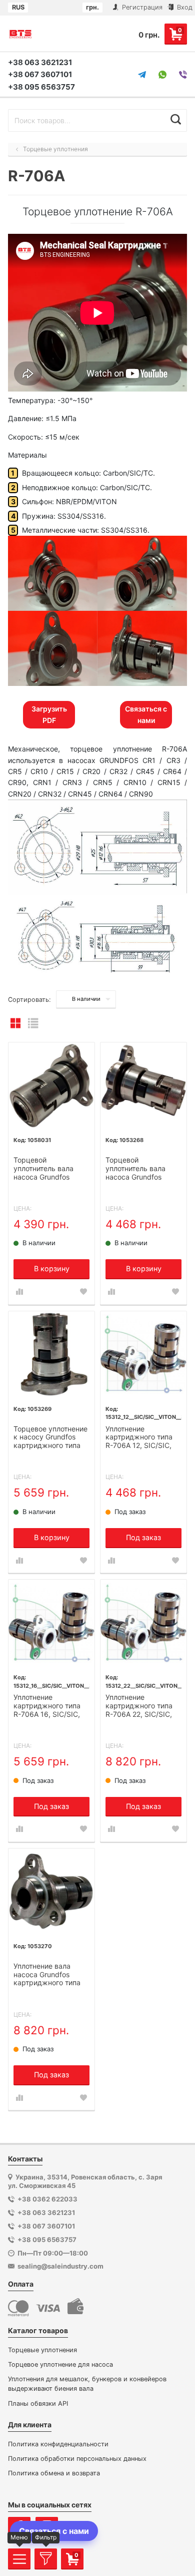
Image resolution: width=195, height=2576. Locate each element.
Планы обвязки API (38, 2404)
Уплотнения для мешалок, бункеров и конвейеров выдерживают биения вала (87, 2384)
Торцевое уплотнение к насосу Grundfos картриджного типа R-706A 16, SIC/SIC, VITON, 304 (50, 1438)
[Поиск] (176, 119)
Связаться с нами (146, 714)
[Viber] (183, 75)
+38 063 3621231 (40, 62)
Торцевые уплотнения (42, 2350)
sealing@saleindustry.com (60, 2266)
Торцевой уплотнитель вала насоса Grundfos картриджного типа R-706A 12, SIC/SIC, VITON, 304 (139, 1169)
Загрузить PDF (49, 714)
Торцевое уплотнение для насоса (60, 2364)
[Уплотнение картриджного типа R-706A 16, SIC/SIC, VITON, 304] (51, 1623)
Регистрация (141, 7)
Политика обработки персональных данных (77, 2459)
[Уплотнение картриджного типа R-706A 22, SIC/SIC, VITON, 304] (143, 1623)
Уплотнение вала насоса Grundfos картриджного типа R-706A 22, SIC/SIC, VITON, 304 (47, 1975)
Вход (184, 7)
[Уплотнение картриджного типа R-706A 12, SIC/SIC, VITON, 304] (143, 1354)
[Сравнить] (19, 1292)
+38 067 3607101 (40, 74)
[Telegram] (142, 75)
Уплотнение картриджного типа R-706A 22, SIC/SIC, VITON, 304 (139, 1706)
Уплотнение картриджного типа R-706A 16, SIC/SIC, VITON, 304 (47, 1706)
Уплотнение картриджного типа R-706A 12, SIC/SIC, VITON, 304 (139, 1438)
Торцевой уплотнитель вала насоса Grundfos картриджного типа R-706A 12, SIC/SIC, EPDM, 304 (47, 1169)
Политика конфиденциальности (58, 2444)
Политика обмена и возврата (54, 2473)
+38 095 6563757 (41, 87)
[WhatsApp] (162, 75)
